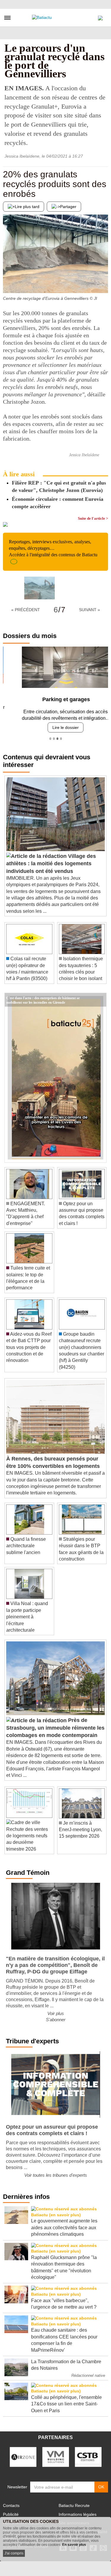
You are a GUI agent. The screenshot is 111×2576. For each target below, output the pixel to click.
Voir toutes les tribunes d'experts (56, 2173)
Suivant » (90, 610)
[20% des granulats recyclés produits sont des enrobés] (7, 281)
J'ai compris (14, 2553)
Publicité (11, 2512)
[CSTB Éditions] (88, 2454)
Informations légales (78, 2512)
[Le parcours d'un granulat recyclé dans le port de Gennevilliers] (40, 588)
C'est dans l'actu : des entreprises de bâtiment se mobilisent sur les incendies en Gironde (43, 995)
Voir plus (56, 2011)
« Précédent (26, 610)
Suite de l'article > (93, 518)
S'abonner (56, 2018)
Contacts (11, 2503)
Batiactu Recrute (74, 2503)
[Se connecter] (100, 17)
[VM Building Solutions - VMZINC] (56, 2454)
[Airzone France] (23, 2454)
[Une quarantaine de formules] (104, 281)
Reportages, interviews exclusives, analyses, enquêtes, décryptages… (53, 548)
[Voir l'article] (100, 998)
